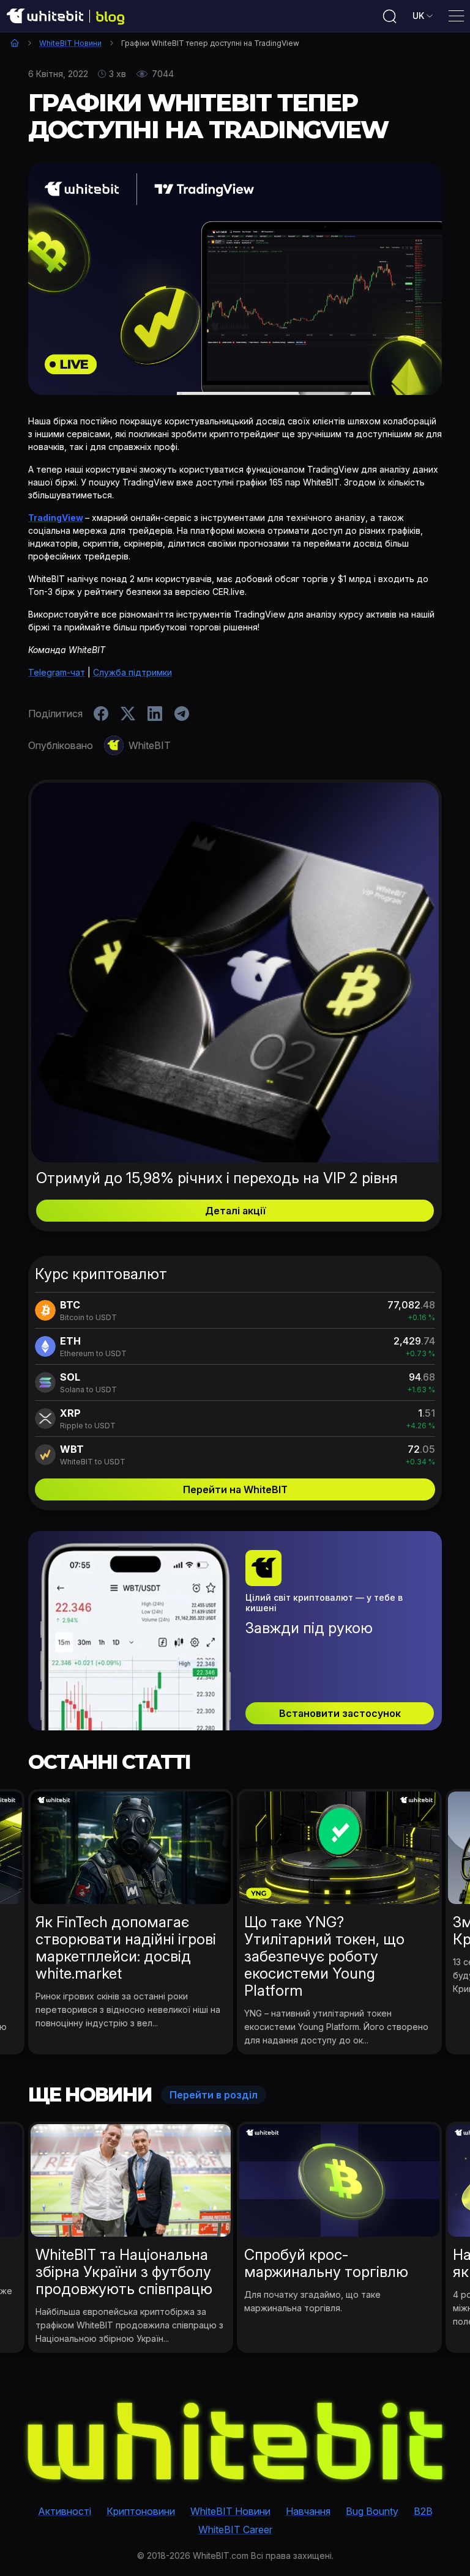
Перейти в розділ (214, 2095)
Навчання (308, 2511)
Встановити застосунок (340, 1713)
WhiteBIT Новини (70, 43)
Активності (65, 2511)
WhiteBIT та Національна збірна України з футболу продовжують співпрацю (124, 2272)
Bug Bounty (372, 2511)
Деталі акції (235, 1211)
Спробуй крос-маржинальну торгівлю (326, 2263)
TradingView (56, 518)
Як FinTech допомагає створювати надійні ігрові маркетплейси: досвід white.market (126, 1948)
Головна (15, 43)
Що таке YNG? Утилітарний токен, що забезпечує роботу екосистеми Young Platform (324, 1956)
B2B (423, 2511)
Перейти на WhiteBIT (235, 1489)
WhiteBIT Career (235, 2530)
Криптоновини (141, 2511)
